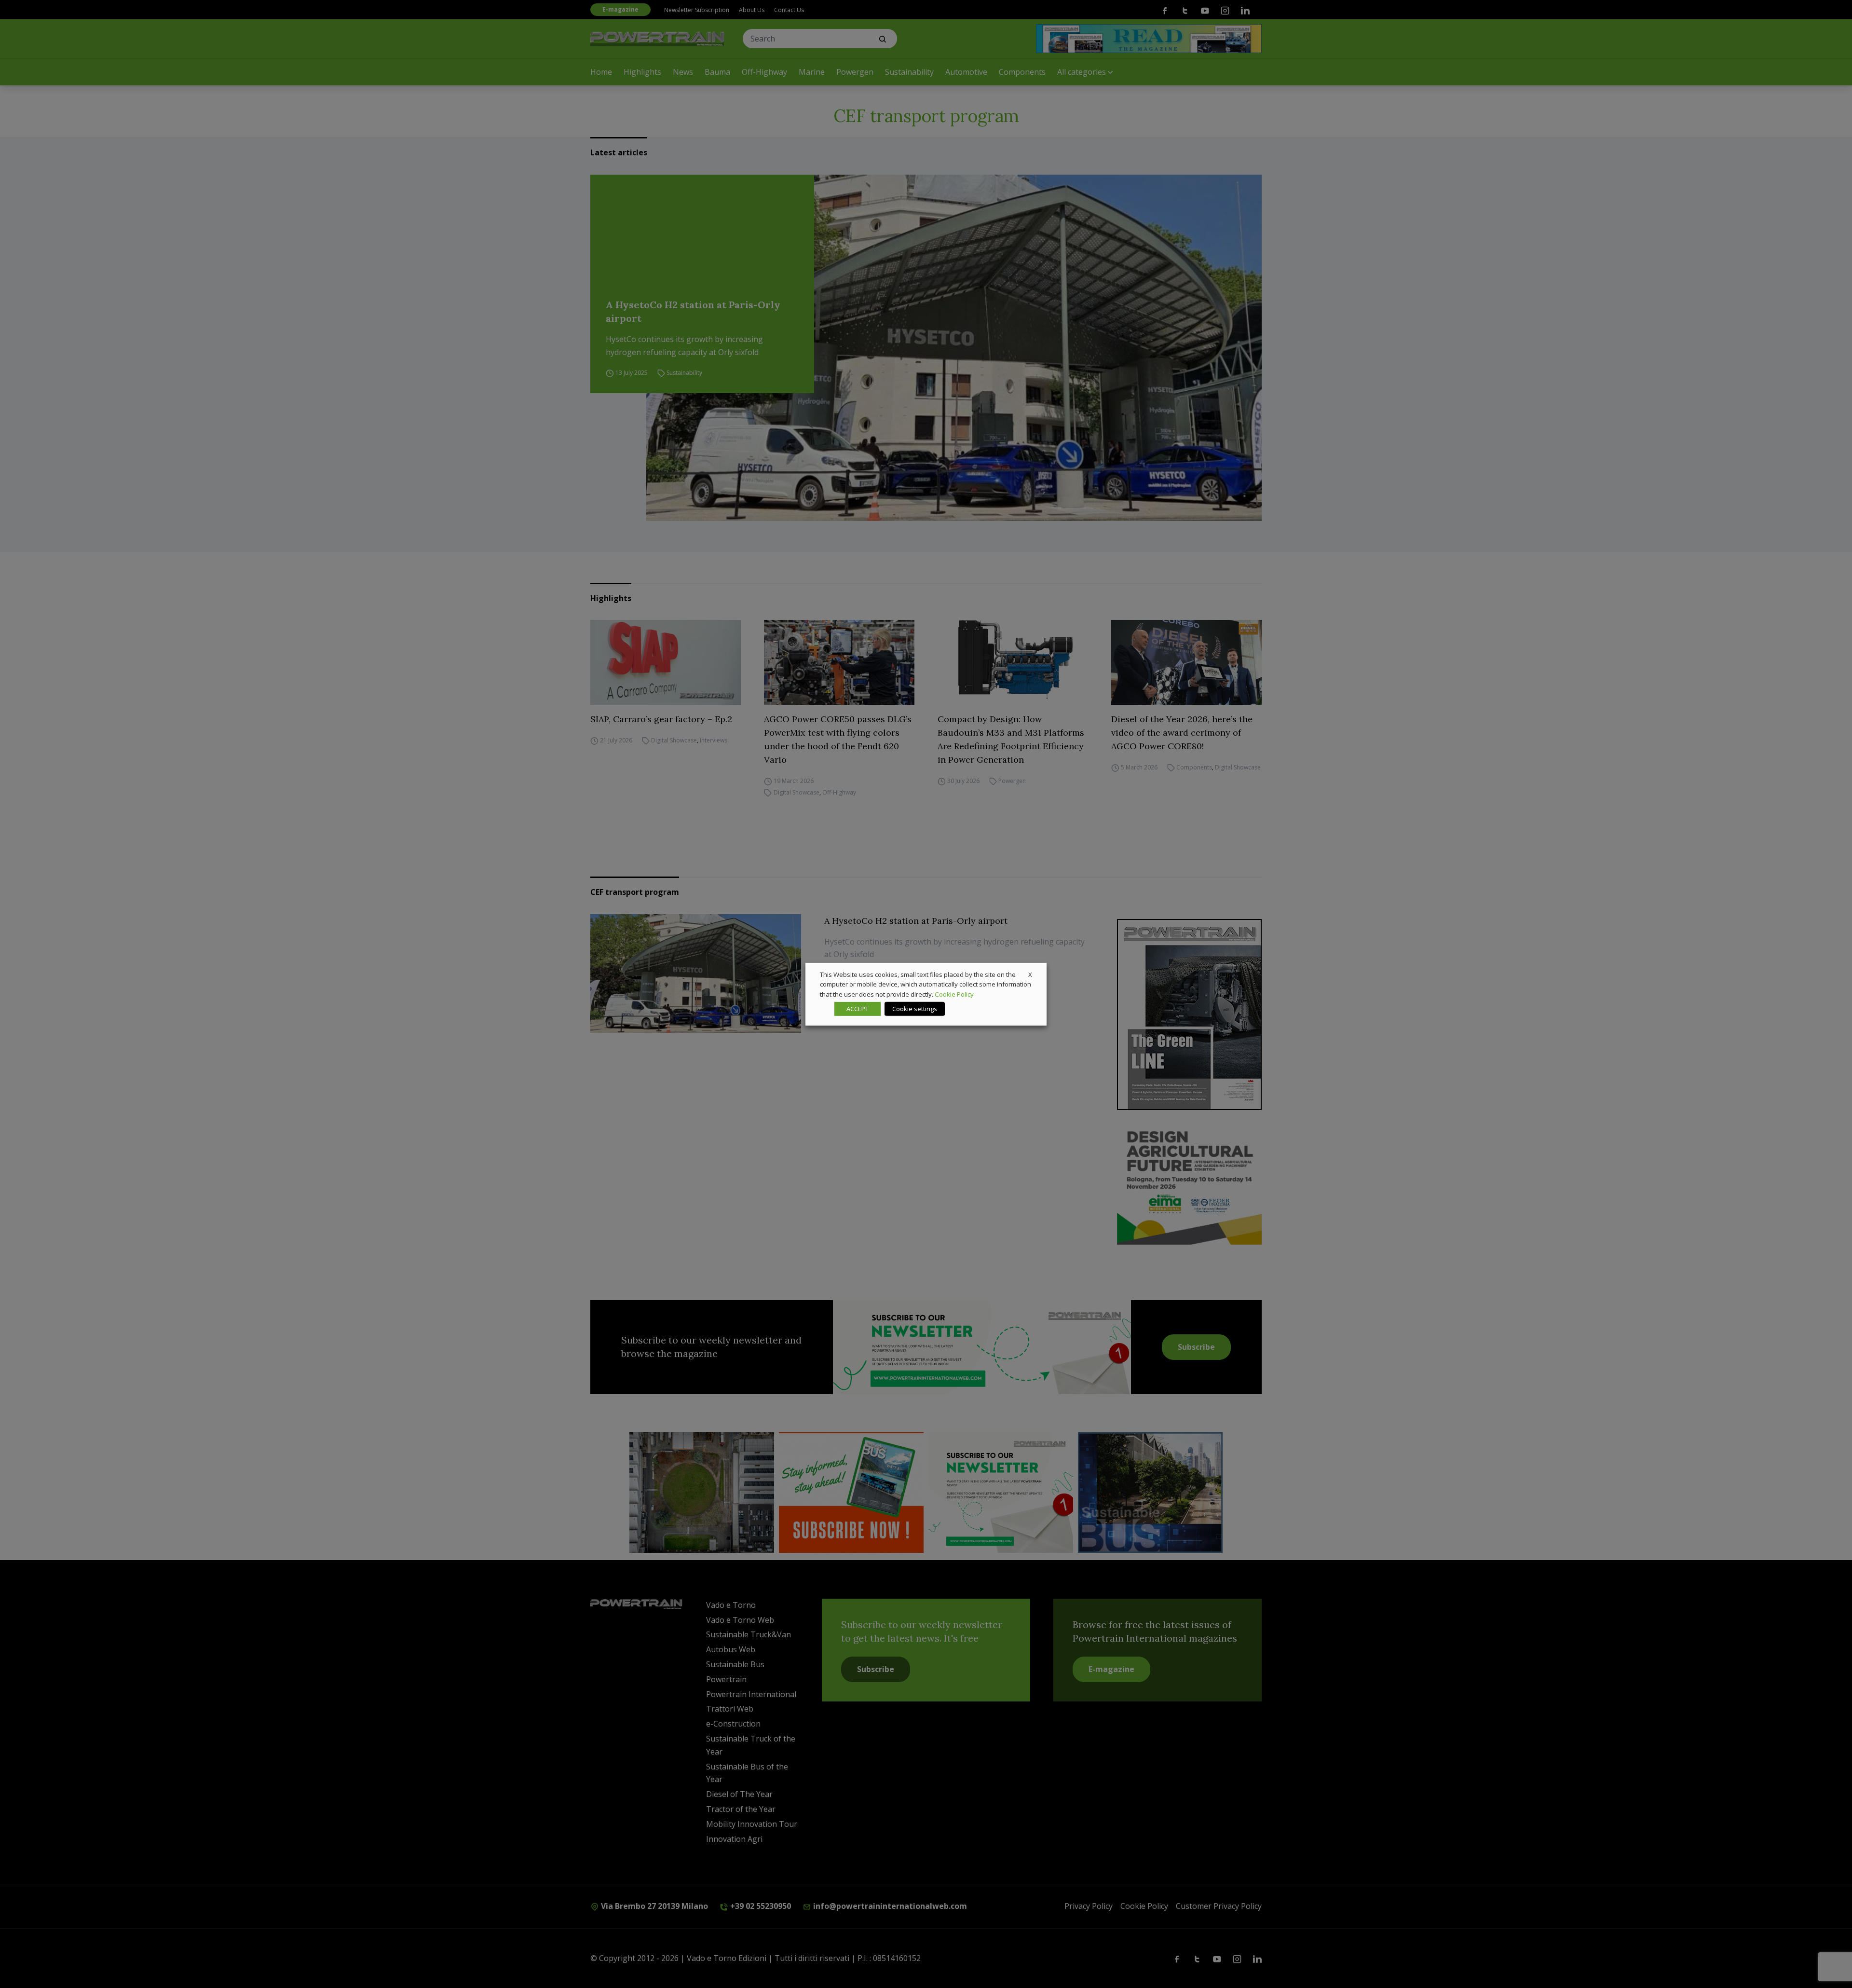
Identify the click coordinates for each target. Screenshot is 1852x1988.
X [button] (1030, 974)
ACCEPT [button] (858, 1009)
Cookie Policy (954, 994)
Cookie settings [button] (915, 1009)
